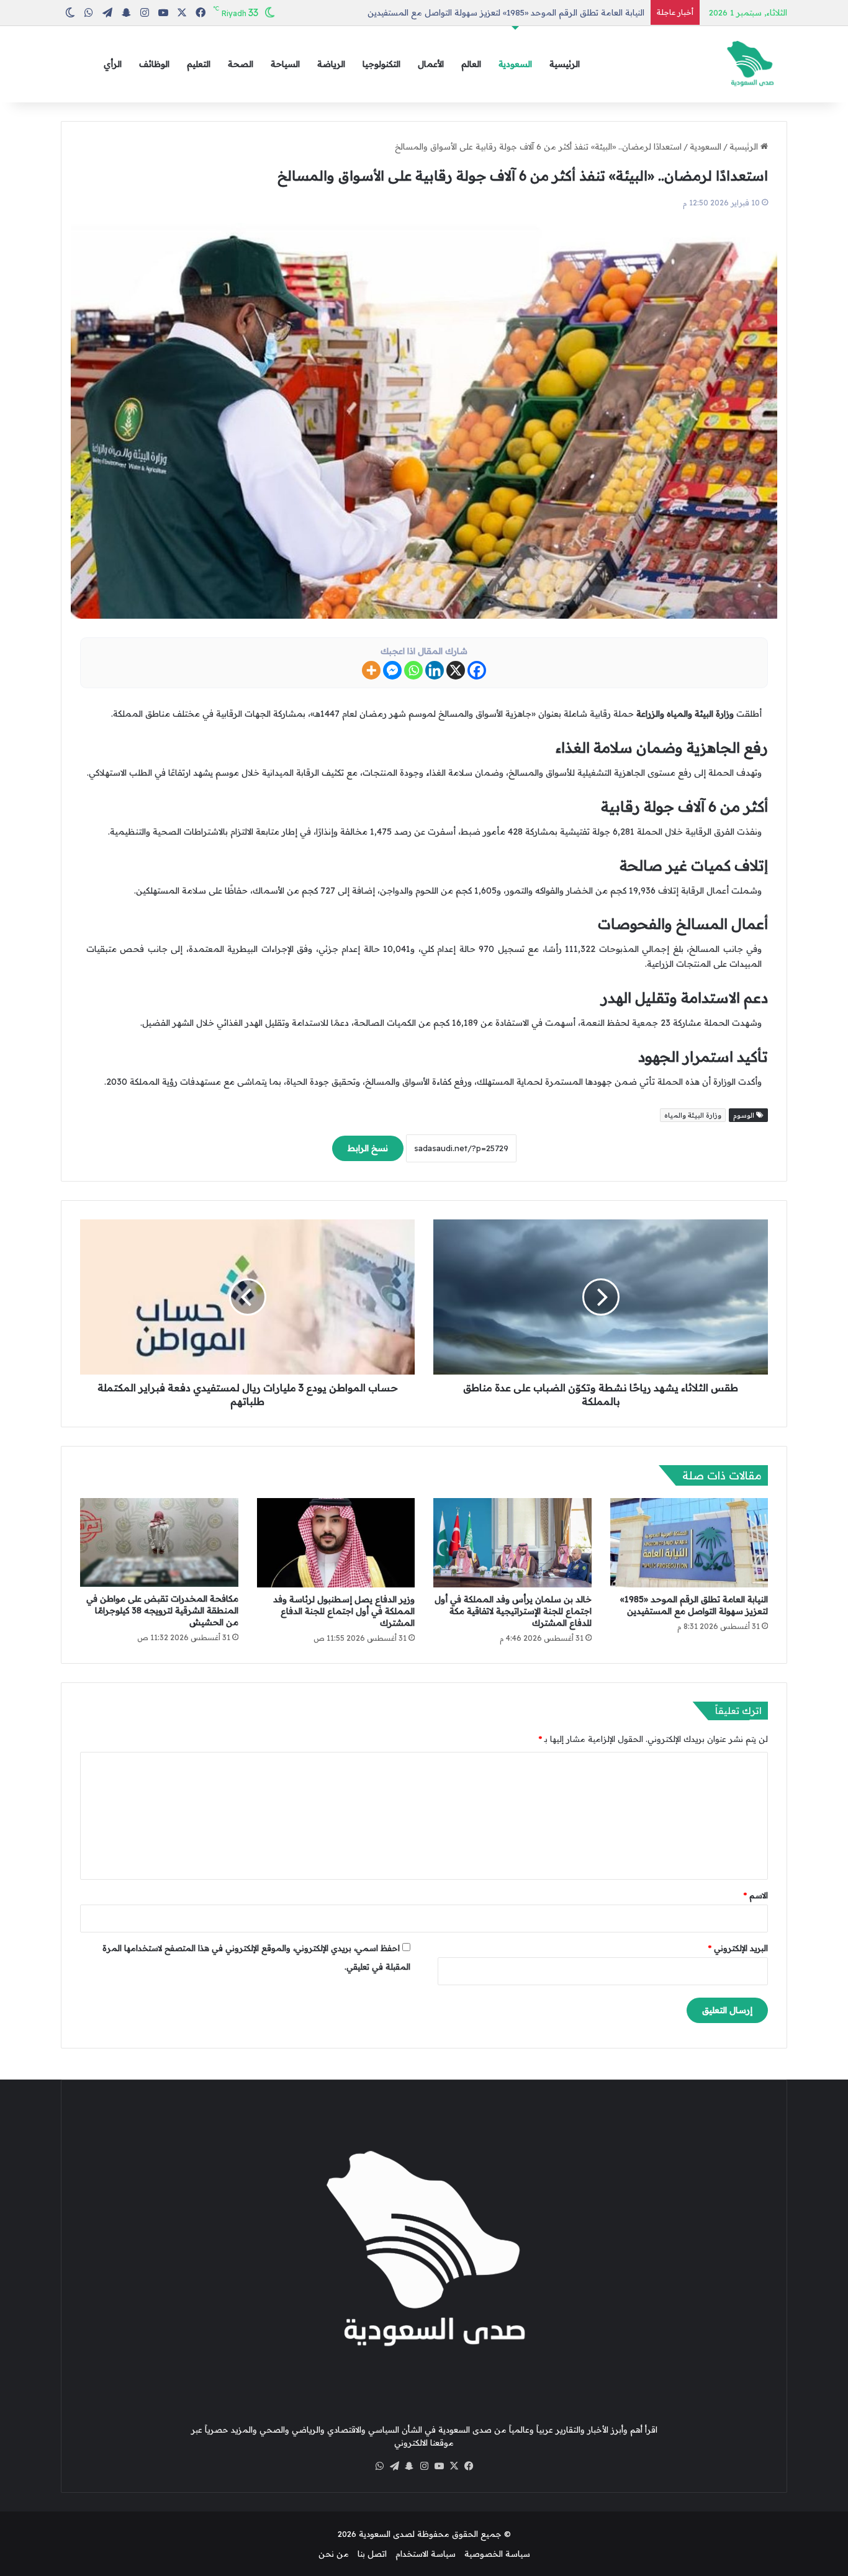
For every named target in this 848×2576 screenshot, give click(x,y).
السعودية (515, 64)
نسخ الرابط (368, 1148)
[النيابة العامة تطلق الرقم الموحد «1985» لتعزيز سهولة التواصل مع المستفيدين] (689, 1543)
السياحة (285, 64)
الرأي (113, 64)
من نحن (334, 2554)
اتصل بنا (372, 2554)
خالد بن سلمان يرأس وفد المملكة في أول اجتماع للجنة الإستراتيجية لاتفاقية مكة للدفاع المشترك (513, 1611)
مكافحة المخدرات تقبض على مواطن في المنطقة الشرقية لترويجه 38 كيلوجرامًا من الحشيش (162, 1610)
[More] (371, 670)
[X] (456, 670)
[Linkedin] (435, 670)
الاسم (756, 1895)
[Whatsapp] (413, 670)
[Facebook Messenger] (392, 670)
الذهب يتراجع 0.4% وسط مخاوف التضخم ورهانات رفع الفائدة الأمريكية (517, 12)
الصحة (241, 64)
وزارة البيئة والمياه (693, 1115)
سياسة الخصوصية (497, 2554)
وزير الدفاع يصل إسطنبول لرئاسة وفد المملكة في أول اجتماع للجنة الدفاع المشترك (344, 1611)
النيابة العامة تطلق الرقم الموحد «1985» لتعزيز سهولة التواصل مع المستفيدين (694, 1605)
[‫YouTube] (439, 2466)
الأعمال (431, 64)
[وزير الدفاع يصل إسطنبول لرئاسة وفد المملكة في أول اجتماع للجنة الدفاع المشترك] (336, 1543)
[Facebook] (477, 670)
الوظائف (154, 64)
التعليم (199, 64)
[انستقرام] (424, 2466)
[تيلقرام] (394, 2466)
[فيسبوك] (469, 2466)
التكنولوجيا (381, 64)
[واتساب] (379, 2466)
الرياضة (331, 64)
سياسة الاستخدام (426, 2554)
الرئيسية (565, 64)
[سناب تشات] (409, 2466)
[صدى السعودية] (750, 64)
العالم (471, 64)
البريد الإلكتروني (738, 1948)
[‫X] (454, 2466)
